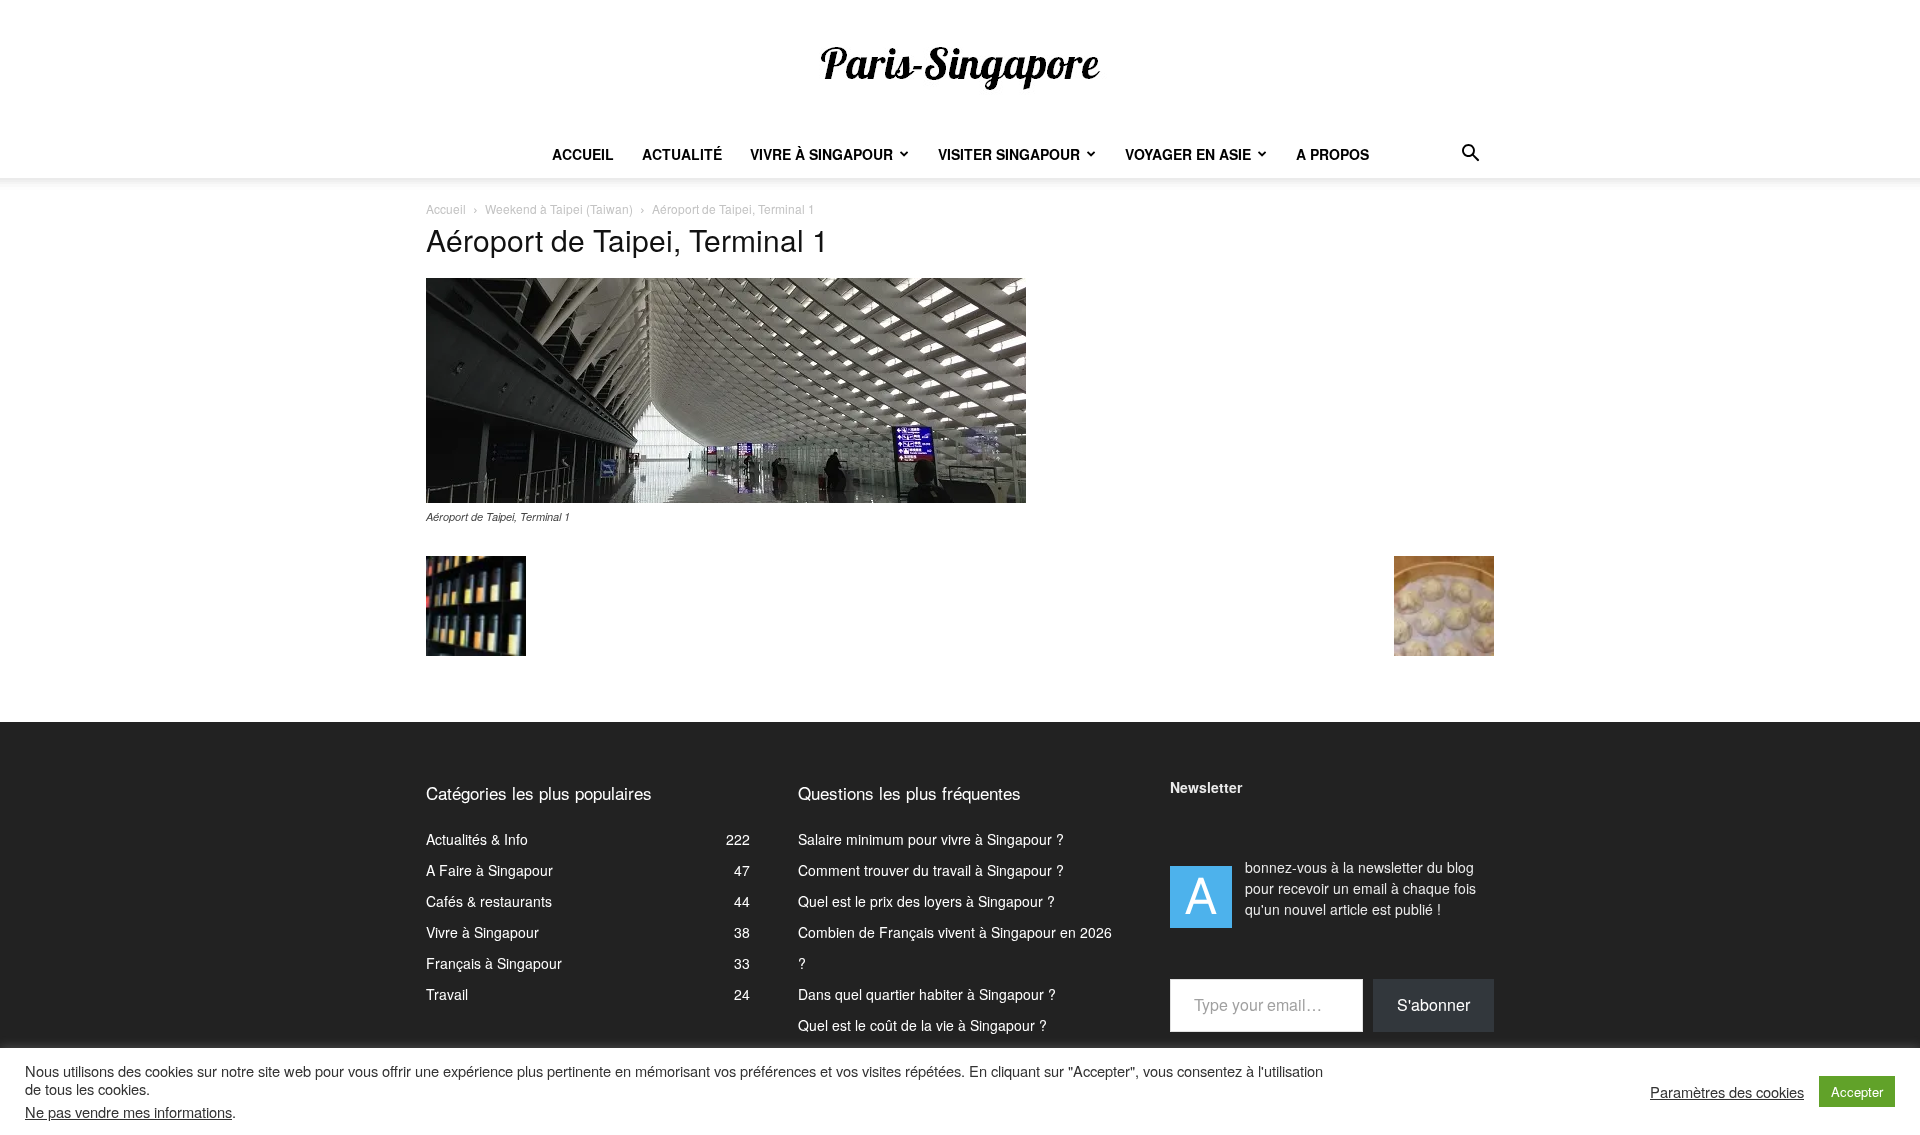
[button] (1470, 155)
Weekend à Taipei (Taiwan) (559, 208)
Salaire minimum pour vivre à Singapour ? (931, 839)
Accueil (583, 154)
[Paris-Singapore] (960, 67)
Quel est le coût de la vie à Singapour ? (922, 1025)
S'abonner (1433, 1004)
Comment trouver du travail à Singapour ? (931, 870)
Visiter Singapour (1009, 154)
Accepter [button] (1857, 1091)
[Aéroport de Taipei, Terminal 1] (726, 497)
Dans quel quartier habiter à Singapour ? (927, 994)
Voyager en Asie (1188, 154)
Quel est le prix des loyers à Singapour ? (926, 901)
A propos (1332, 154)
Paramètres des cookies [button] (1727, 1092)
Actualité (682, 154)
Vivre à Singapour (821, 154)
